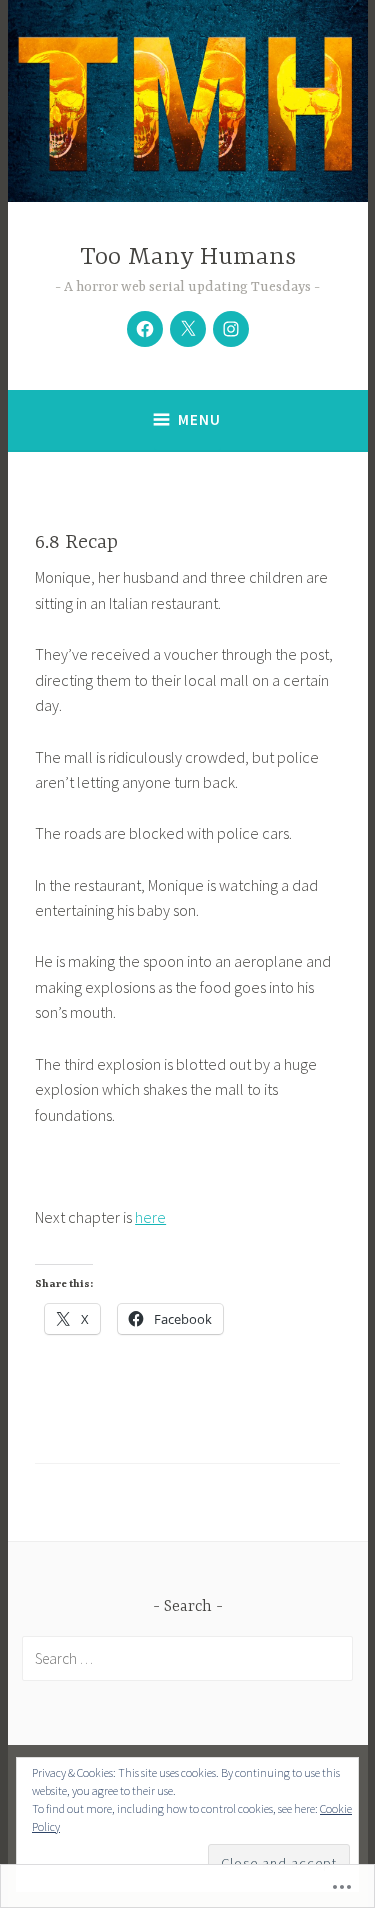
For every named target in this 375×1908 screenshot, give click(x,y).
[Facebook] (145, 329)
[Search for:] (187, 1658)
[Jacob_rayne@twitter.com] (188, 329)
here (150, 1217)
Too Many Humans (188, 257)
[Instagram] (231, 329)
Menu (199, 419)
